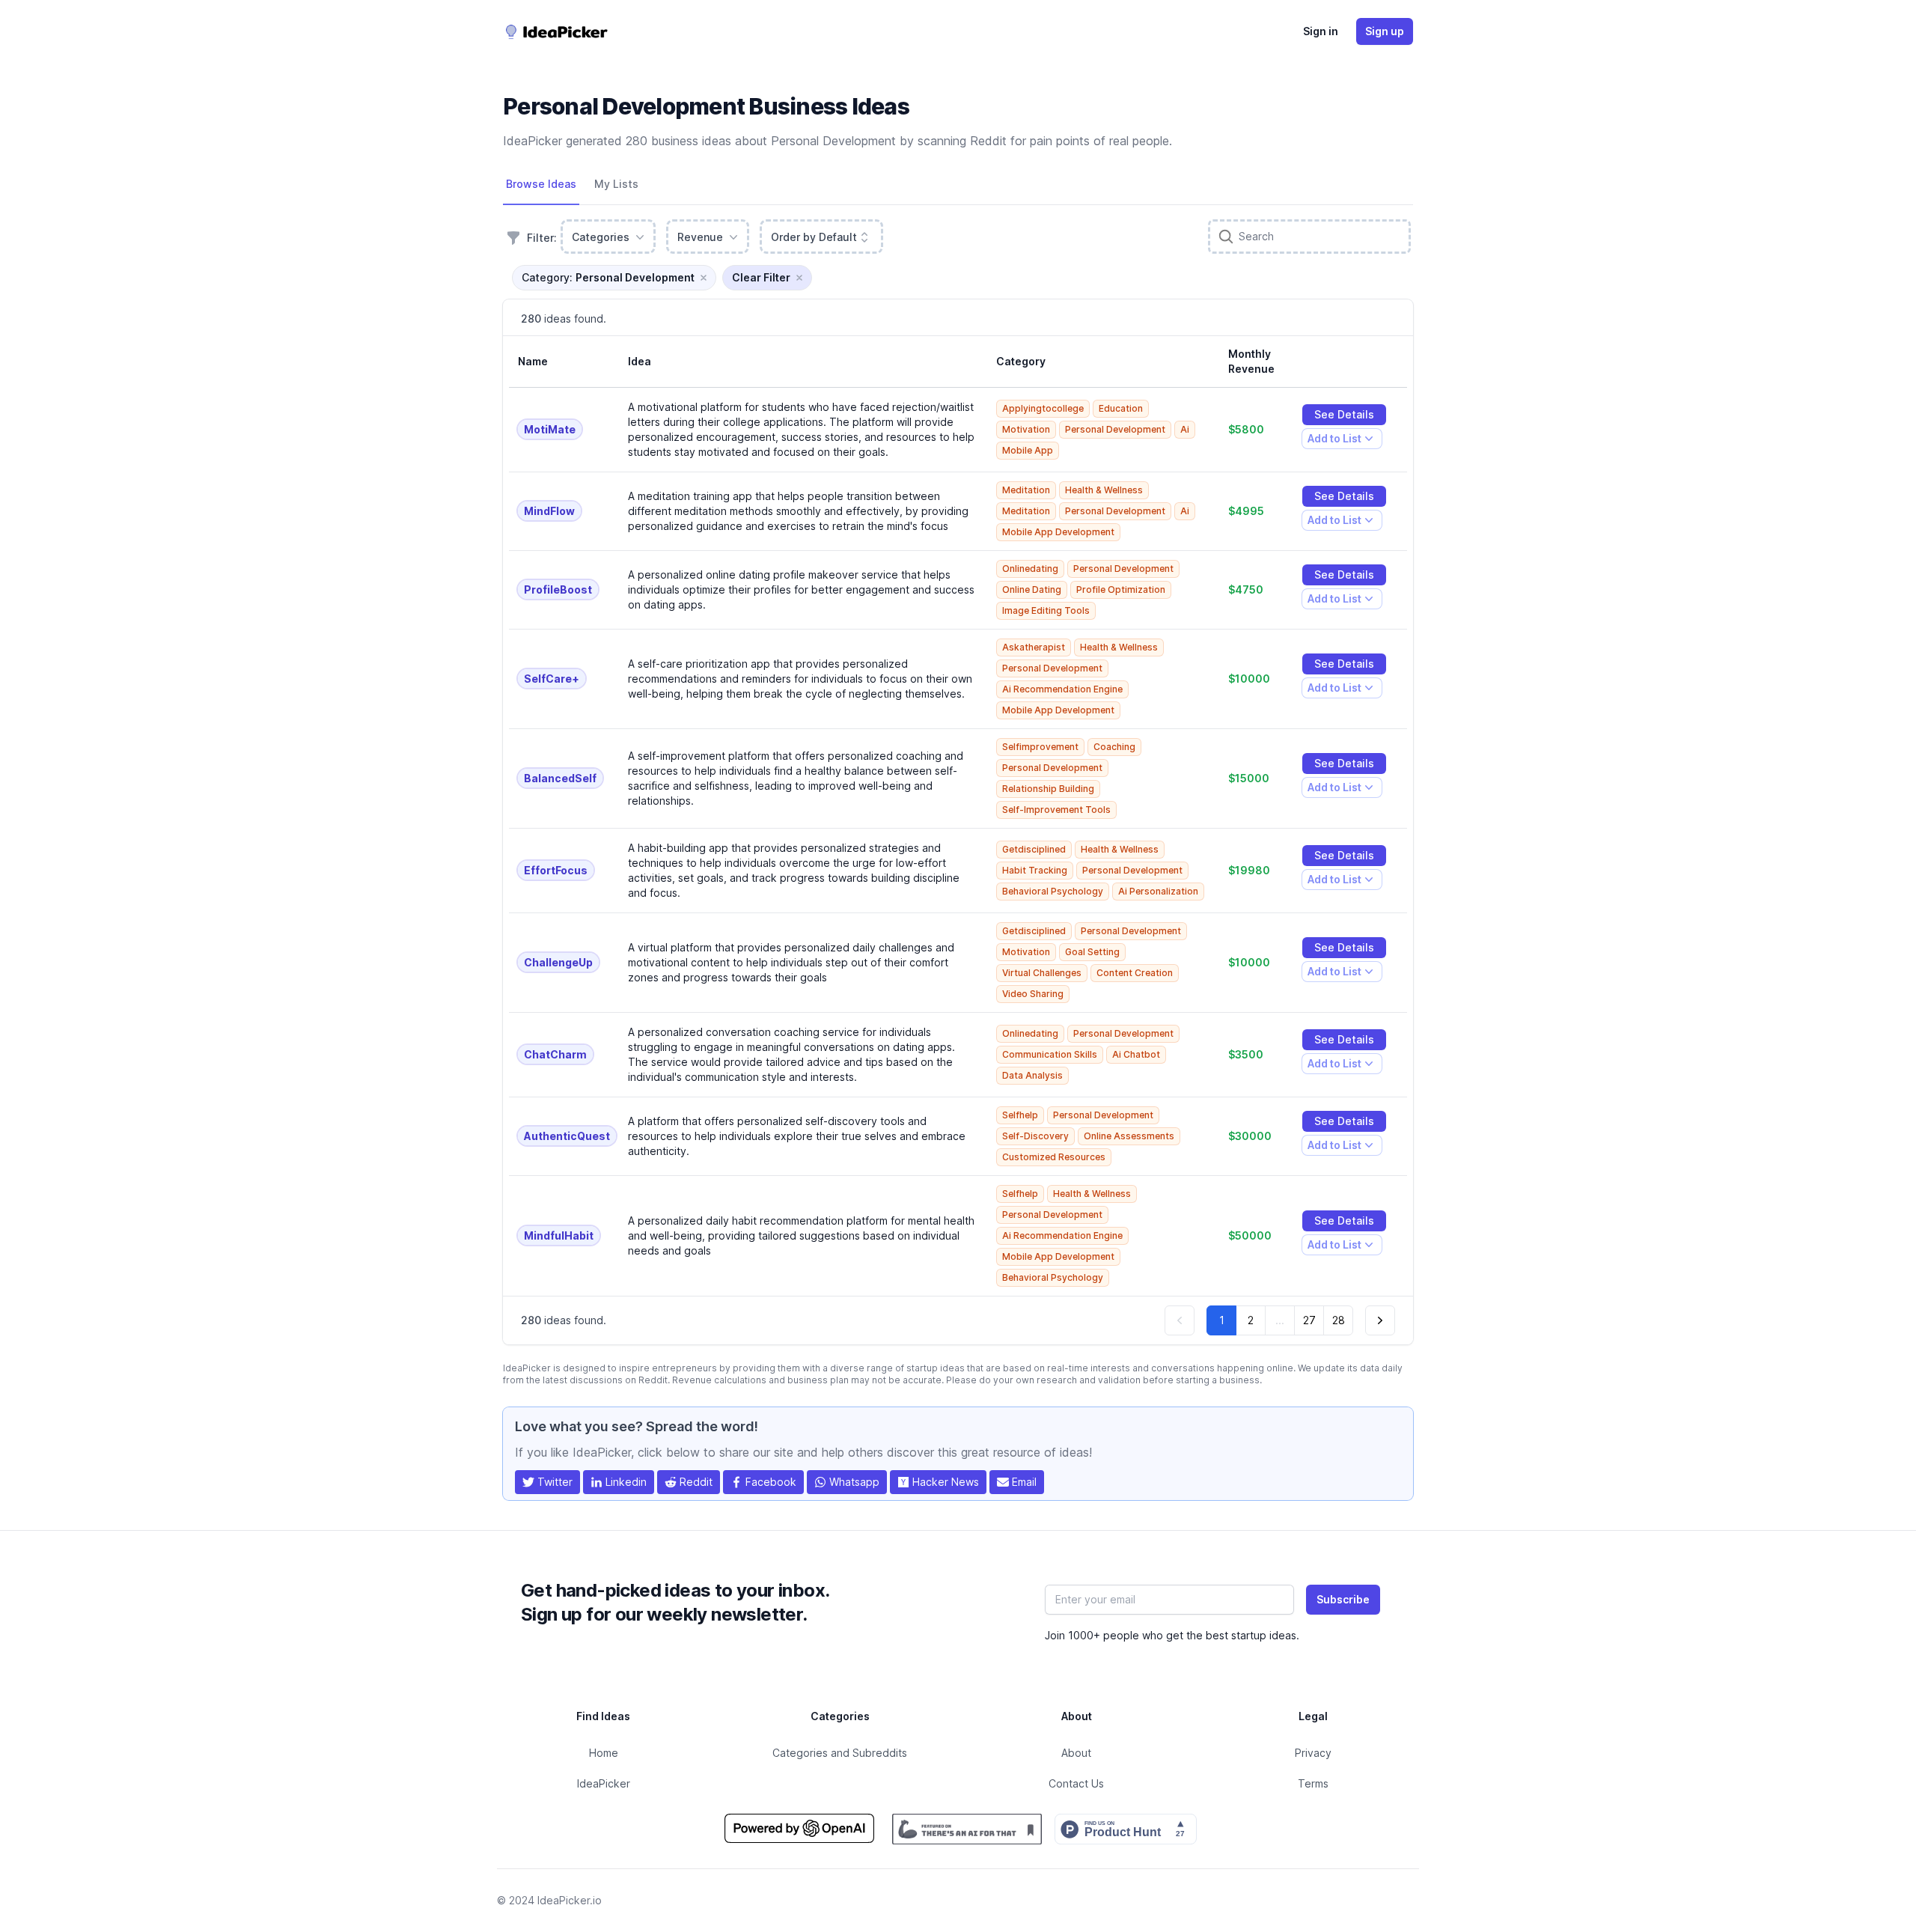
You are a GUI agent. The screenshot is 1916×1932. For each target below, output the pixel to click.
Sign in (1321, 31)
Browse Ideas (541, 184)
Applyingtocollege (1043, 408)
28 (1339, 1320)
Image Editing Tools (1046, 610)
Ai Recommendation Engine (1062, 689)
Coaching (1114, 747)
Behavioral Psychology (1053, 891)
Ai (1185, 429)
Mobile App (1028, 450)
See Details (1344, 414)
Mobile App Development (1058, 532)
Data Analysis (1032, 1075)
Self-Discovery (1035, 1136)
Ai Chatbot (1136, 1054)
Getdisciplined (1034, 849)
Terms (1313, 1783)
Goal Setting (1092, 952)
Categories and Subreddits (840, 1753)
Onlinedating (1030, 569)
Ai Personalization (1158, 891)
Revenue (700, 237)
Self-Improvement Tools (1056, 810)
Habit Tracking (1035, 870)
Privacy (1313, 1753)
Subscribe (1343, 1599)
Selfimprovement (1040, 747)
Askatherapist (1034, 647)
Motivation (1026, 429)
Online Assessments (1129, 1136)
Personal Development (1115, 429)
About (1076, 1753)
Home (604, 1753)
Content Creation (1135, 973)
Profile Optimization (1121, 589)
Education (1121, 408)
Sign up (1385, 31)
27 (1309, 1320)
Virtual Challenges (1042, 973)
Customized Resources (1054, 1157)
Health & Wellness (1104, 490)
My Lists (616, 184)
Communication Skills (1050, 1054)
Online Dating (1032, 589)
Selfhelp (1020, 1115)
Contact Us (1076, 1783)
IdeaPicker (604, 1783)
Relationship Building (1048, 789)
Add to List (1334, 441)
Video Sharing (1033, 994)
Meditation (1026, 490)
